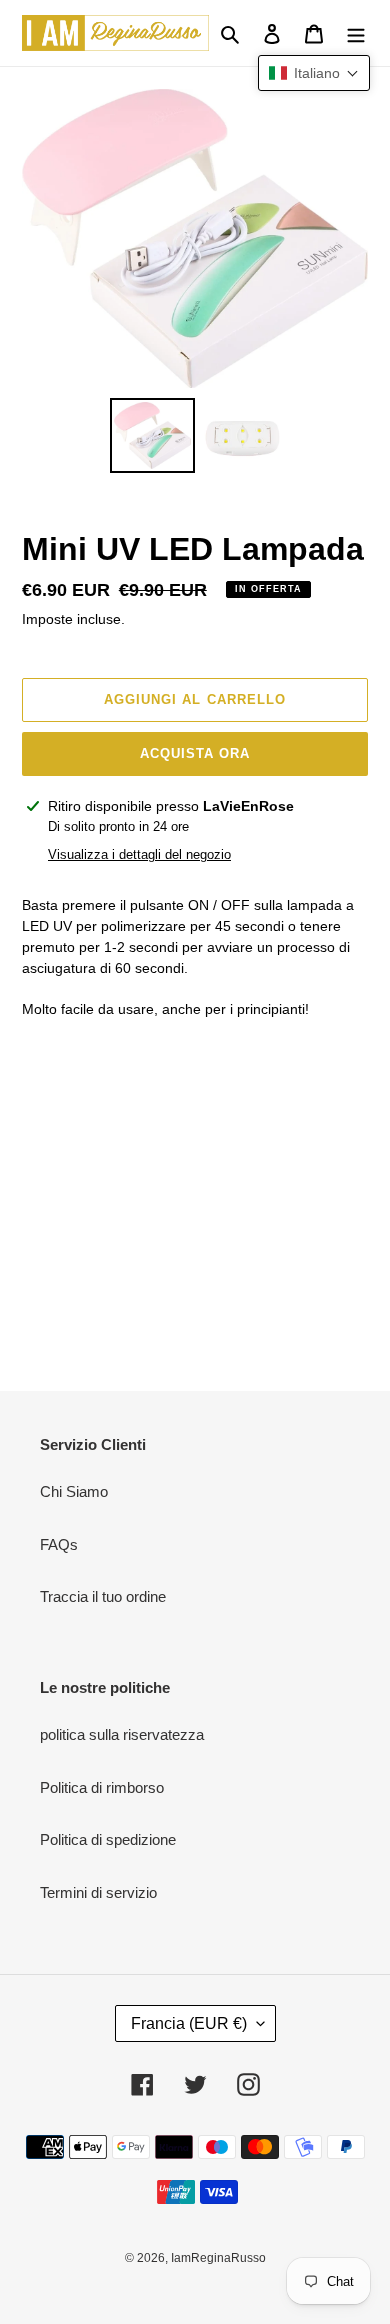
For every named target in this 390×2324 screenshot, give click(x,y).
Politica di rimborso (102, 1787)
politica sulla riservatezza (122, 1734)
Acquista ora (195, 753)
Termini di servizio (98, 1892)
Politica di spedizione (108, 1839)
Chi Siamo (74, 1491)
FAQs (59, 1544)
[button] (314, 73)
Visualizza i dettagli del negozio (139, 854)
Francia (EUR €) (189, 2023)
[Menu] (356, 33)
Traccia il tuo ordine (103, 1596)
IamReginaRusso (218, 2258)
